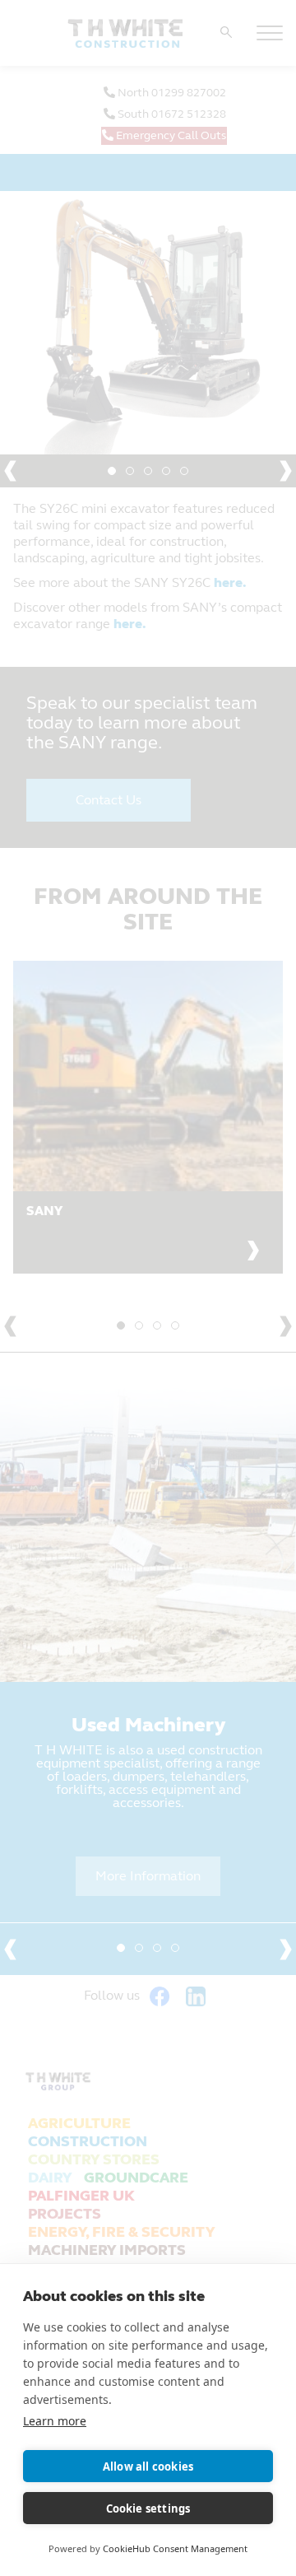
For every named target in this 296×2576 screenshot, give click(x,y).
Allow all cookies (148, 2467)
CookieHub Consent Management (175, 2548)
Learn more (55, 2421)
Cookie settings (148, 2508)
